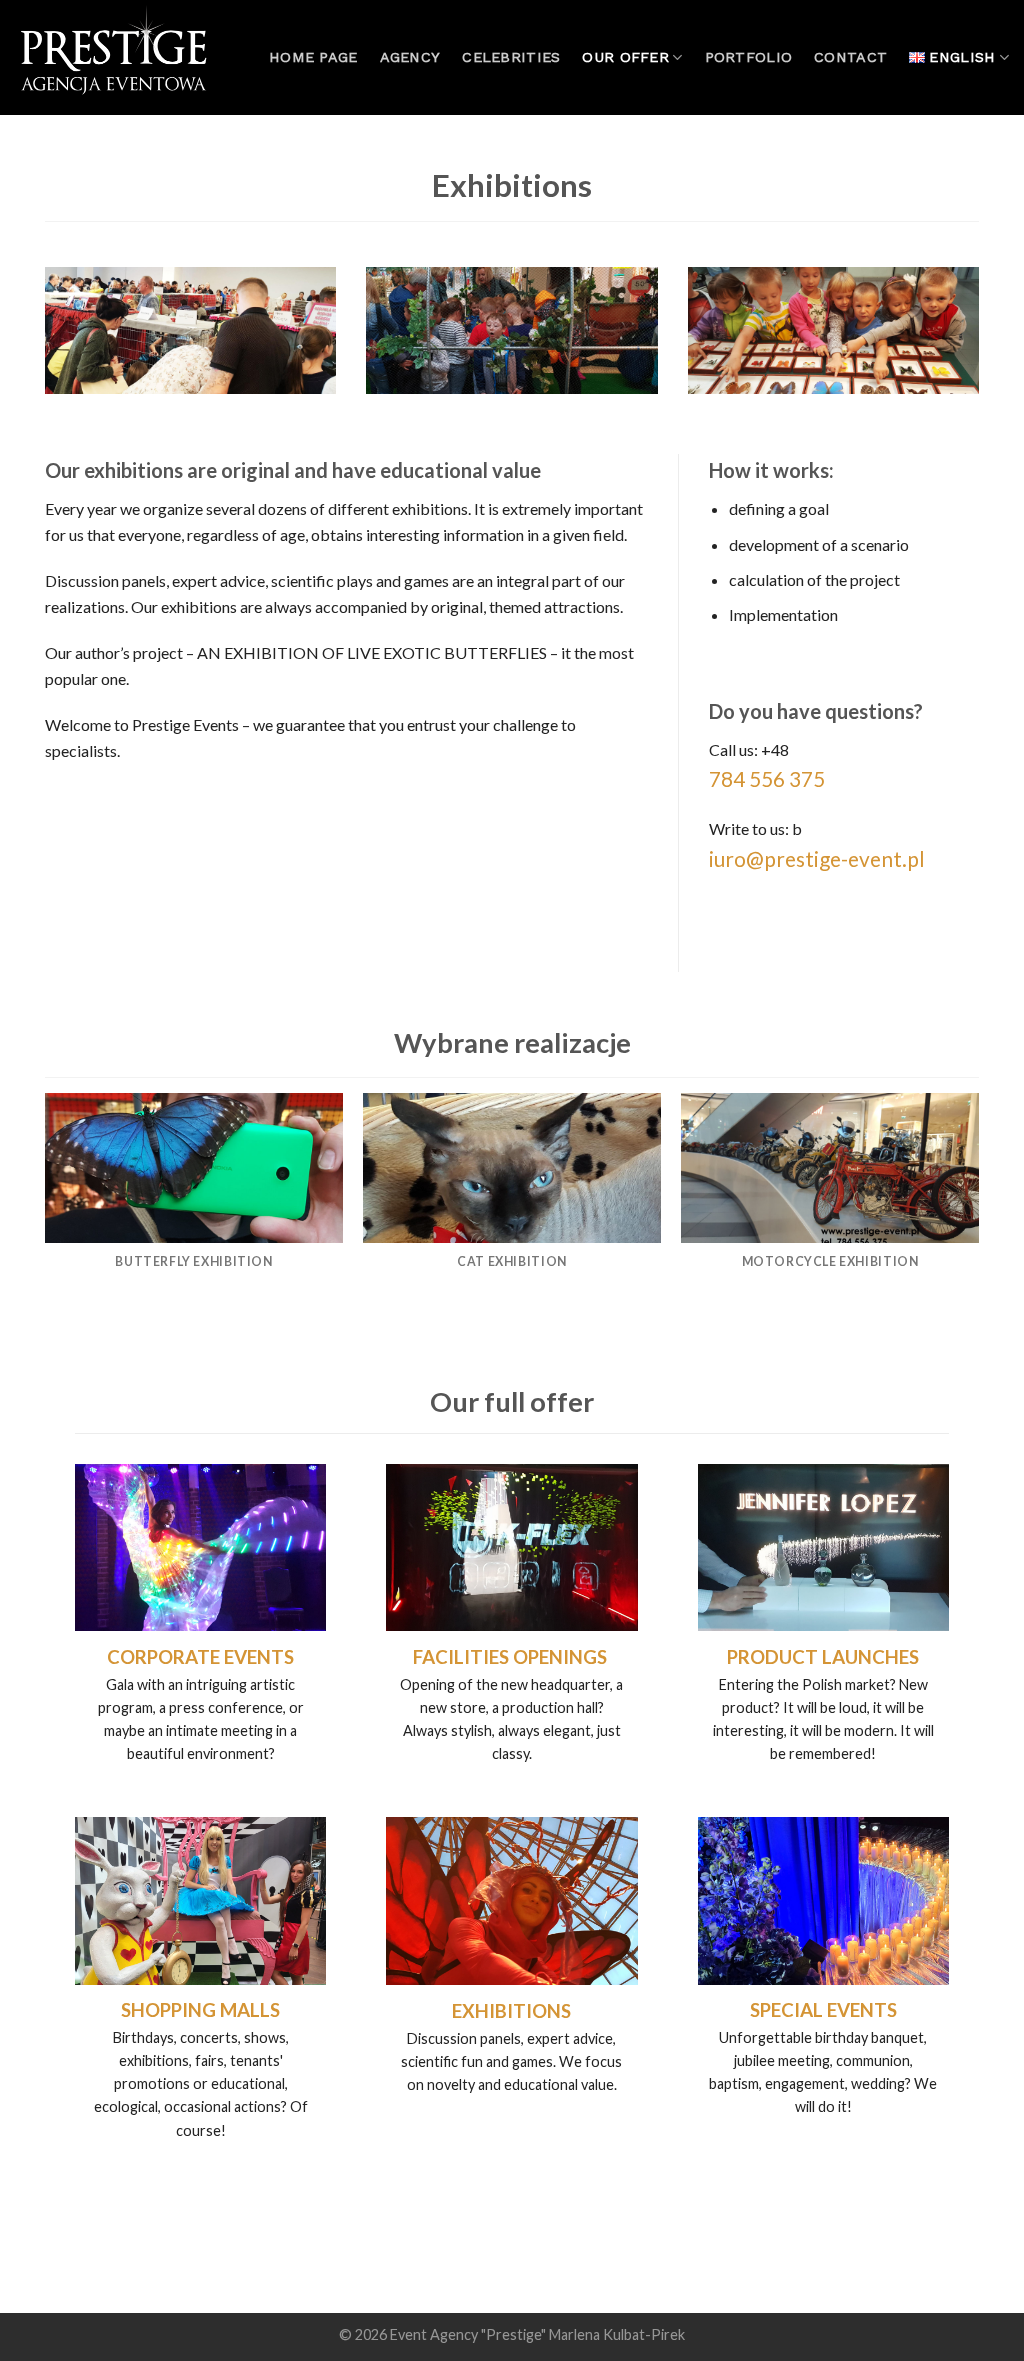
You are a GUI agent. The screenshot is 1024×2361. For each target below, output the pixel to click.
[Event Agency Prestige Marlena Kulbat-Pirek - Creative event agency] (115, 57)
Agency (410, 57)
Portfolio (749, 57)
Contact (850, 57)
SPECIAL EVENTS (823, 2010)
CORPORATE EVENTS (200, 1657)
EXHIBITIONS (511, 2011)
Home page (313, 57)
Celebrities (511, 57)
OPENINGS (560, 1657)
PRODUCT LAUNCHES (823, 1657)
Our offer (625, 57)
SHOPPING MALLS (200, 2010)
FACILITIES (461, 1657)
